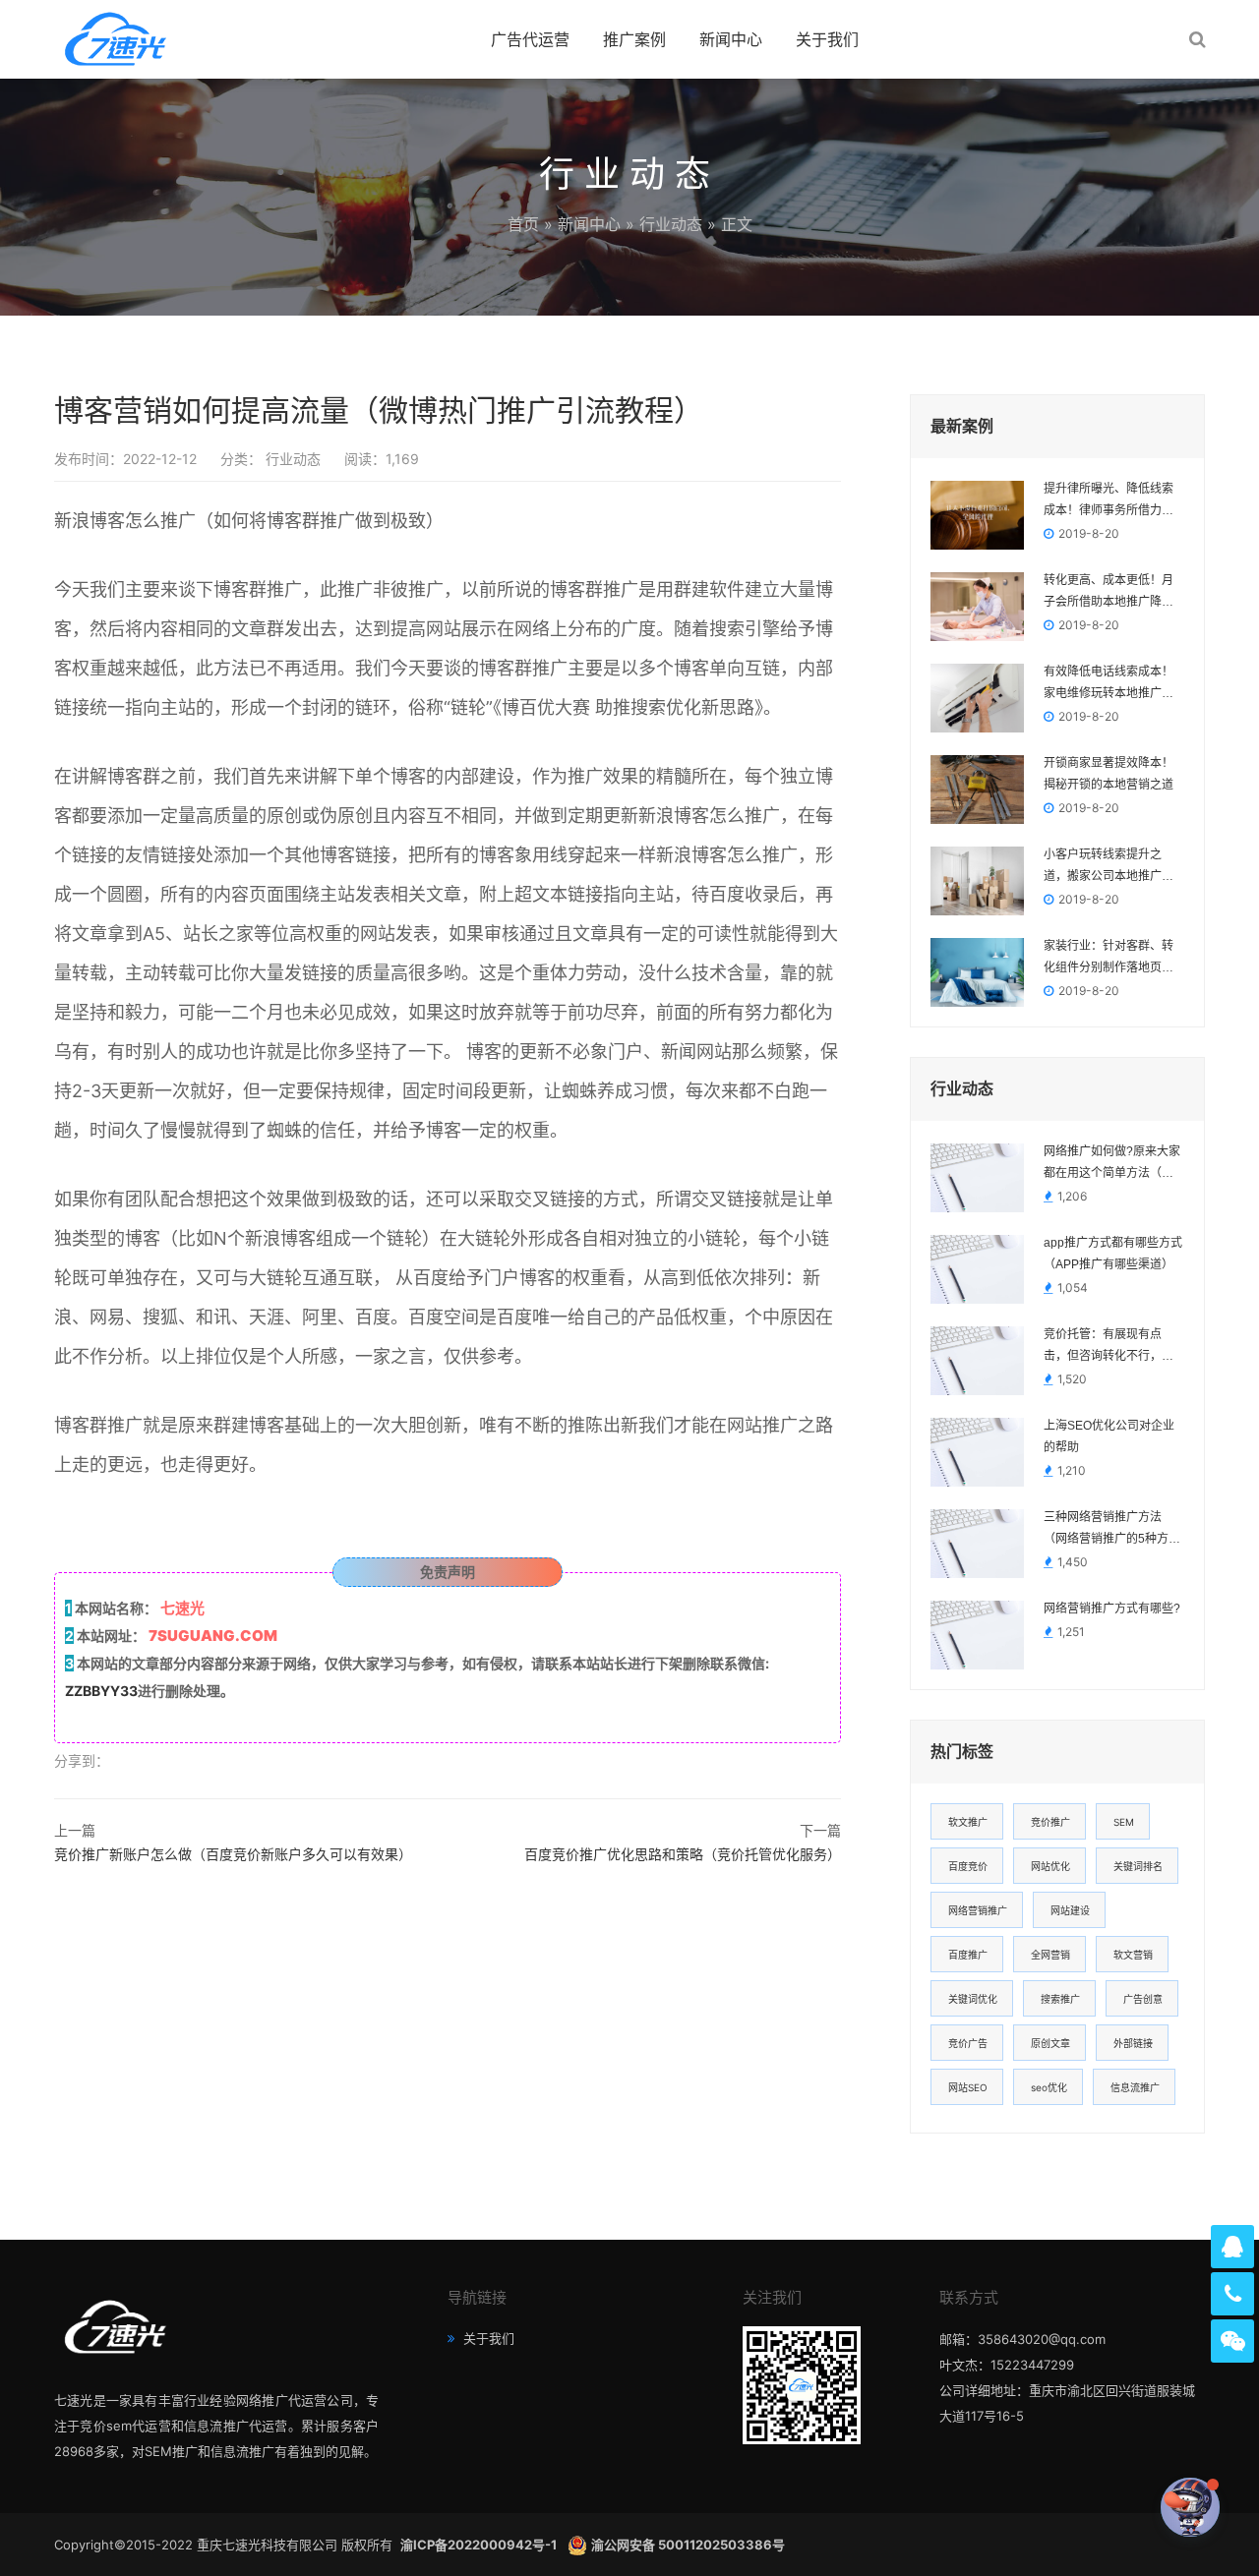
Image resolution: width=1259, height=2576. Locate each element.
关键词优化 (973, 1999)
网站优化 (1050, 1866)
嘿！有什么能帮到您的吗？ (1078, 2507)
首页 (523, 224)
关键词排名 (1138, 1866)
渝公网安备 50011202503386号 (688, 2545)
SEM (1124, 1822)
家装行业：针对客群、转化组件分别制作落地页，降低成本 (1109, 959)
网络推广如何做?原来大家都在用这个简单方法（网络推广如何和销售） (1112, 1164)
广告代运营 (530, 39)
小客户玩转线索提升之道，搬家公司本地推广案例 (1109, 867)
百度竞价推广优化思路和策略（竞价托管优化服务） (683, 1854)
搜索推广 (1060, 1999)
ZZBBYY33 (101, 1691)
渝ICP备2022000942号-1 (480, 2545)
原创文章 (1050, 2043)
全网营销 (1050, 1955)
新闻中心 (731, 39)
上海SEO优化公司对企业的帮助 (1109, 1436)
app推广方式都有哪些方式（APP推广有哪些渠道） (1113, 1254)
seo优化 (1049, 2087)
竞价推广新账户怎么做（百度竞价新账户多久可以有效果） (233, 1854)
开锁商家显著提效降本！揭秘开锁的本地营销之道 (1109, 774)
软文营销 (1133, 1955)
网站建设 (1070, 1910)
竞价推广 (1050, 1822)
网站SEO (968, 2087)
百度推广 (968, 1955)
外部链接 (1133, 2043)
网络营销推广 (978, 1910)
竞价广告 (968, 2043)
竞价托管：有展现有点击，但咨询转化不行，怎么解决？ (1109, 1347)
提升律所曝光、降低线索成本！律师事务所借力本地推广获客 (1109, 501)
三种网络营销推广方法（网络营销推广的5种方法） (1106, 1530)
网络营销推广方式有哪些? (1112, 1609)
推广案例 (634, 39)
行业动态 (671, 224)
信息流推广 (1135, 2087)
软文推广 (968, 1822)
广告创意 (1143, 1999)
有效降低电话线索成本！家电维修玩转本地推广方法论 (1109, 684)
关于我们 (827, 39)
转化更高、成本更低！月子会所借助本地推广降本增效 (1109, 593)
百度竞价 (968, 1866)
